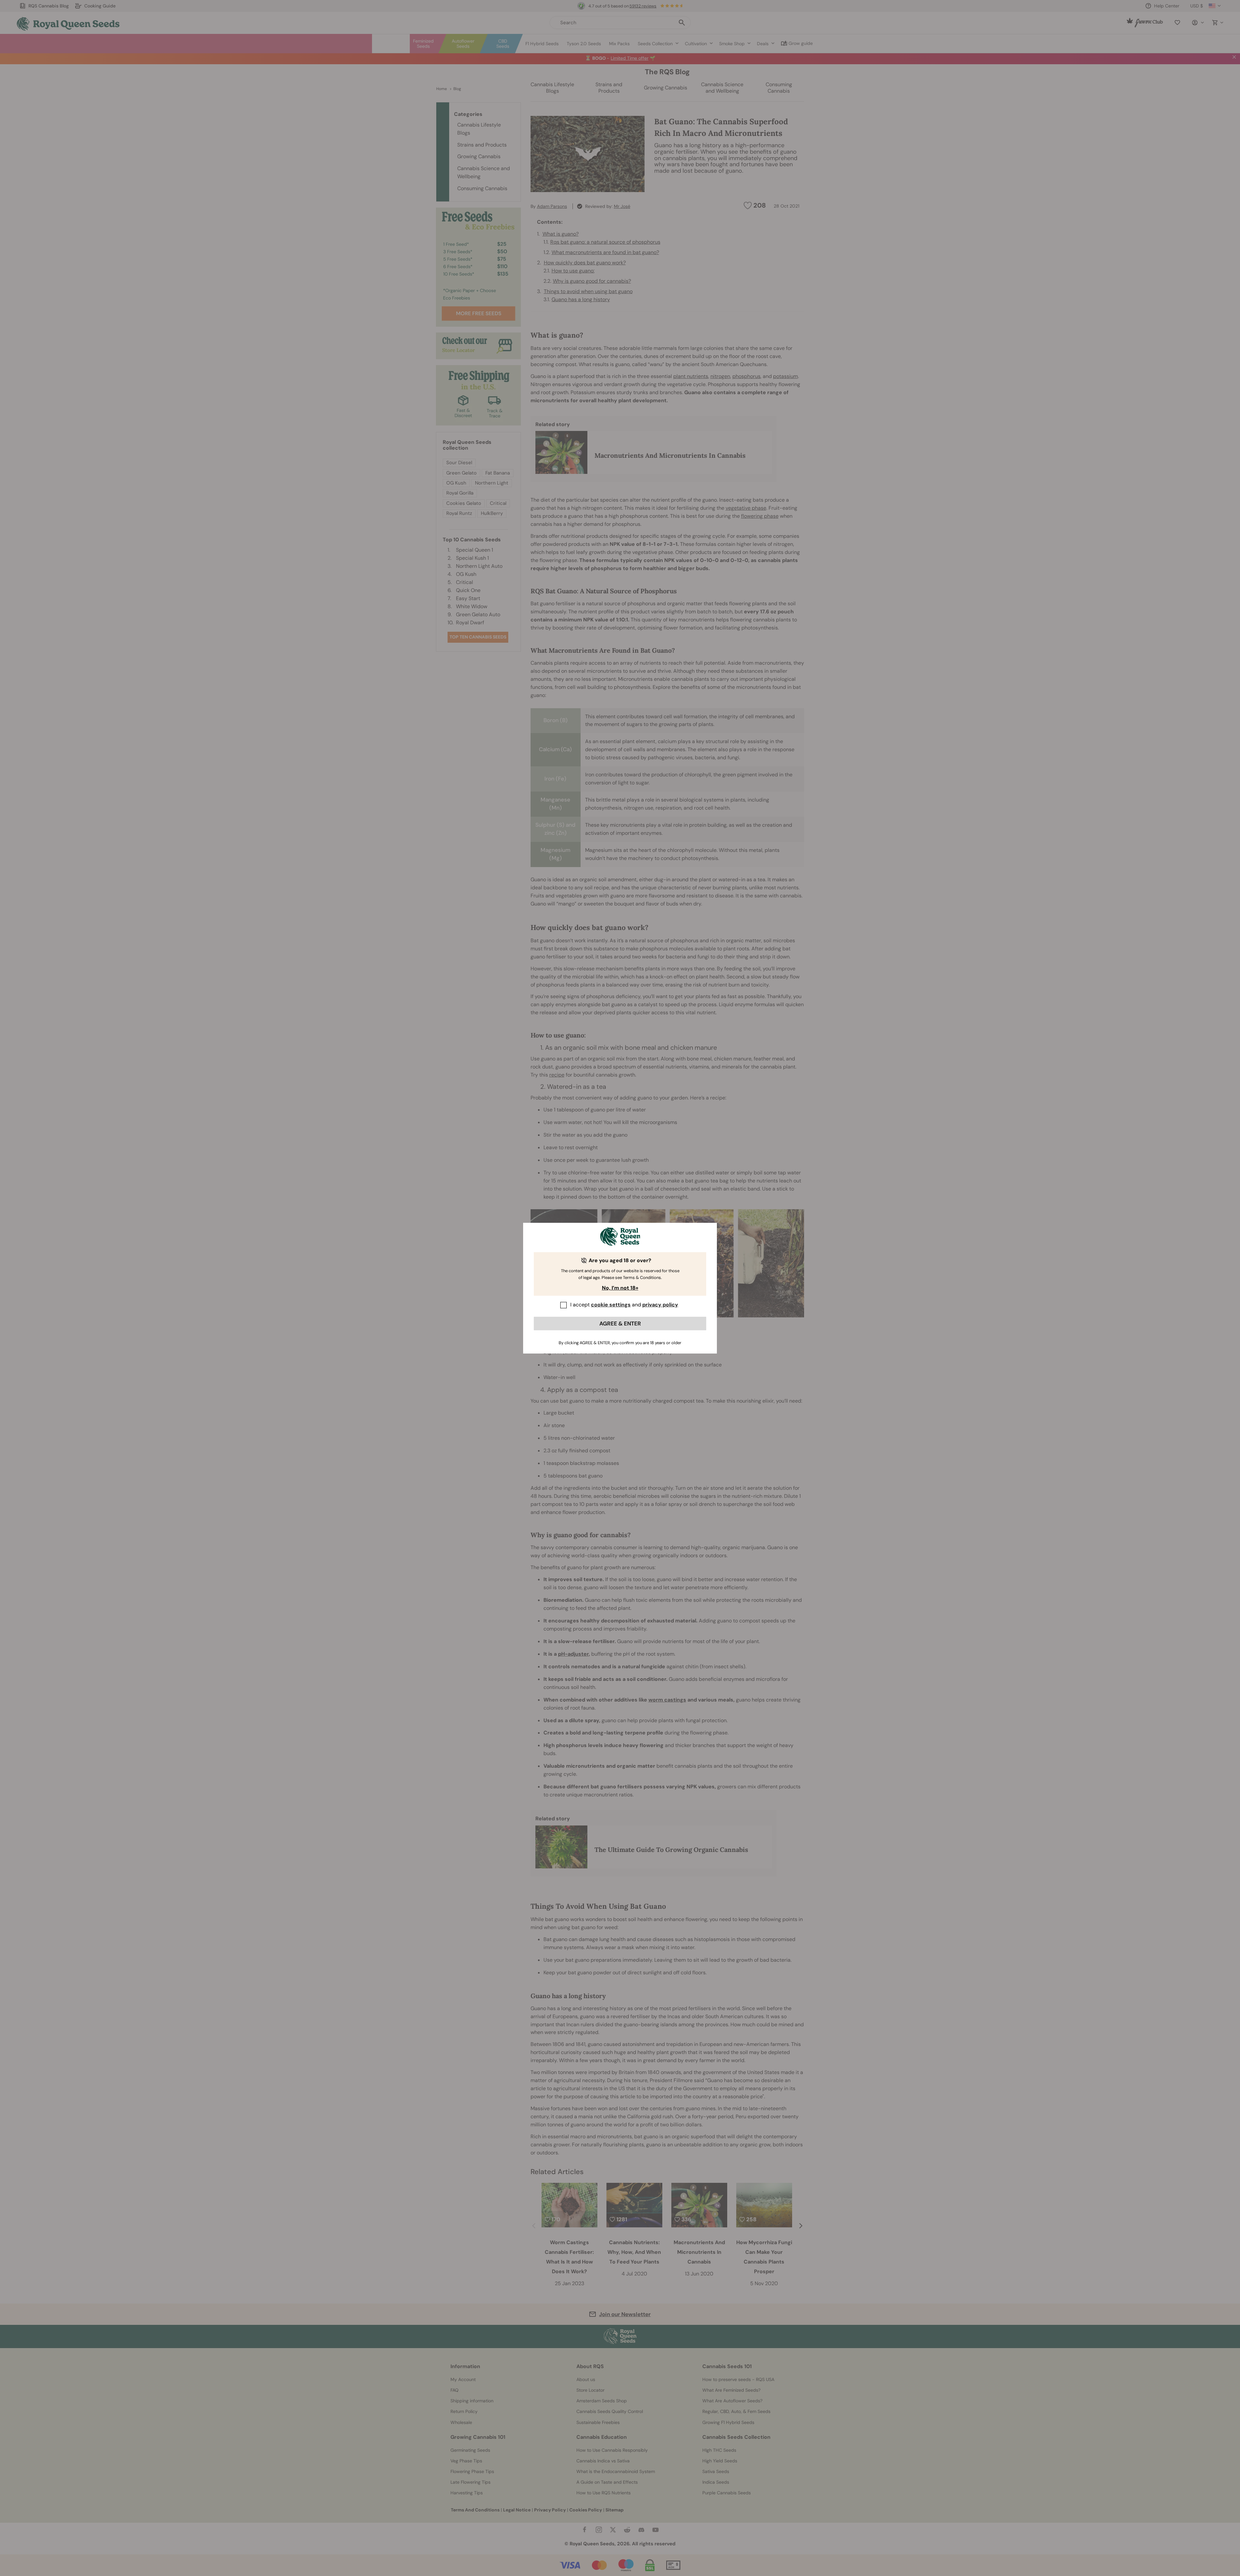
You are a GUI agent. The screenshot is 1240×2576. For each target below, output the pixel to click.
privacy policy (660, 1305)
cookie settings (611, 1305)
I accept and (624, 1305)
